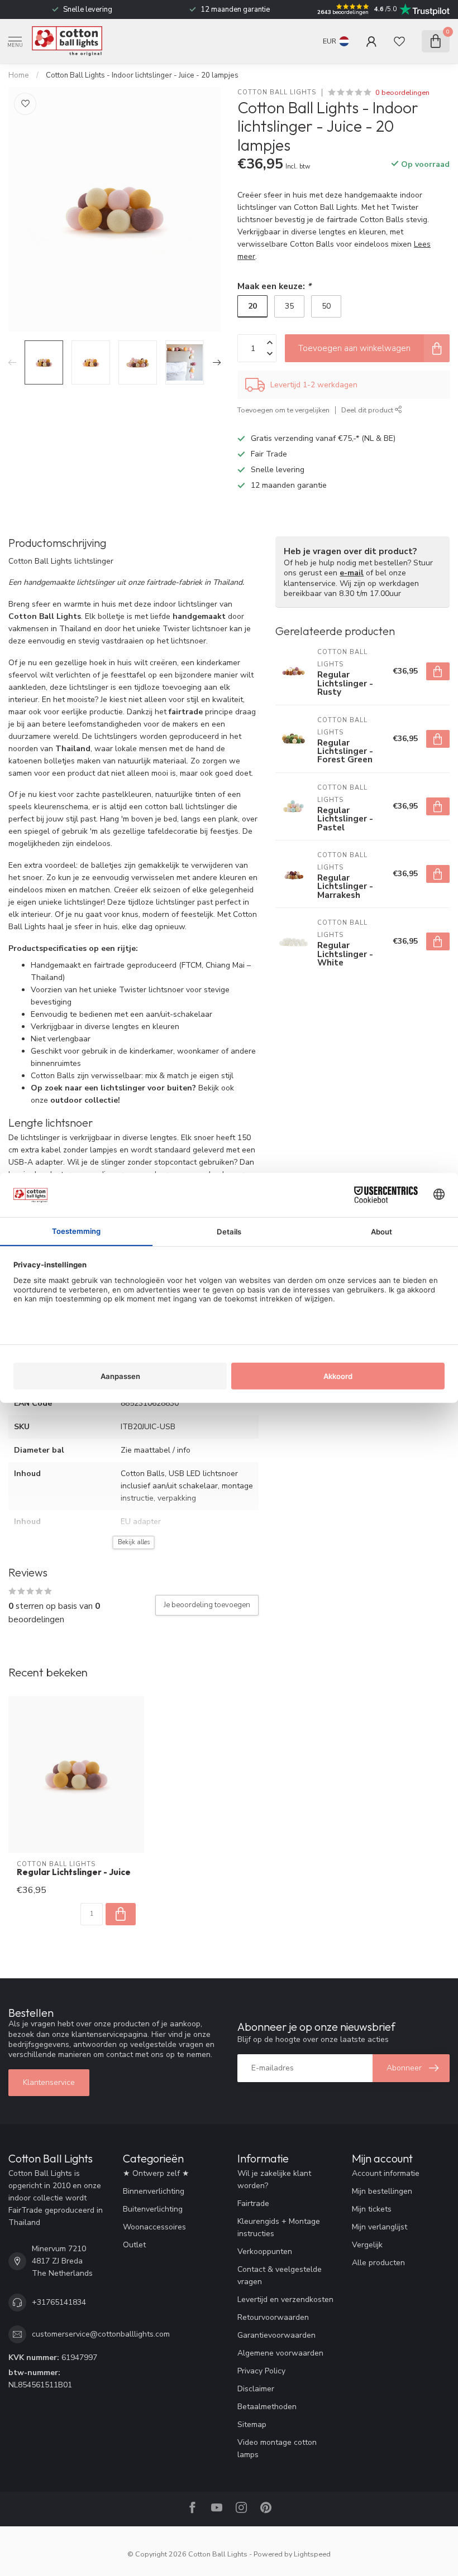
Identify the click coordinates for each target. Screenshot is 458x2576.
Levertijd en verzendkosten (285, 2299)
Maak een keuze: (274, 286)
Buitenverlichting (153, 2209)
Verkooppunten (265, 2251)
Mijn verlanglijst (380, 2227)
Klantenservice (49, 2082)
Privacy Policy (261, 2371)
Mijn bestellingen (382, 2191)
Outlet (134, 2245)
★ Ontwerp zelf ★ (156, 2173)
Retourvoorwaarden (273, 2317)
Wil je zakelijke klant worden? (274, 2179)
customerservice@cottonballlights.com (101, 2334)
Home (19, 75)
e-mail (352, 573)
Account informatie (386, 2173)
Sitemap (252, 2424)
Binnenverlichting (154, 2191)
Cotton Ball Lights (277, 92)
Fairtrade (253, 2203)
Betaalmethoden (267, 2407)
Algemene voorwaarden (280, 2353)
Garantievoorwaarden (276, 2335)
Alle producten (378, 2263)
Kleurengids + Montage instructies (279, 2227)
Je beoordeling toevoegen (207, 1605)
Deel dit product (368, 410)
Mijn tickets (372, 2209)
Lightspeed (312, 2554)
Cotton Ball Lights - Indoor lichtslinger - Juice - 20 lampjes (142, 75)
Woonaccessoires (154, 2227)
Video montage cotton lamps (277, 2448)
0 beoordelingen (402, 92)
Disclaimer (256, 2389)
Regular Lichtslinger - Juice (74, 1872)
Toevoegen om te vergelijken (283, 410)
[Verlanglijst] (399, 41)
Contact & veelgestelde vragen (280, 2275)
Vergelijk (367, 2245)
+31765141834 (59, 2302)
